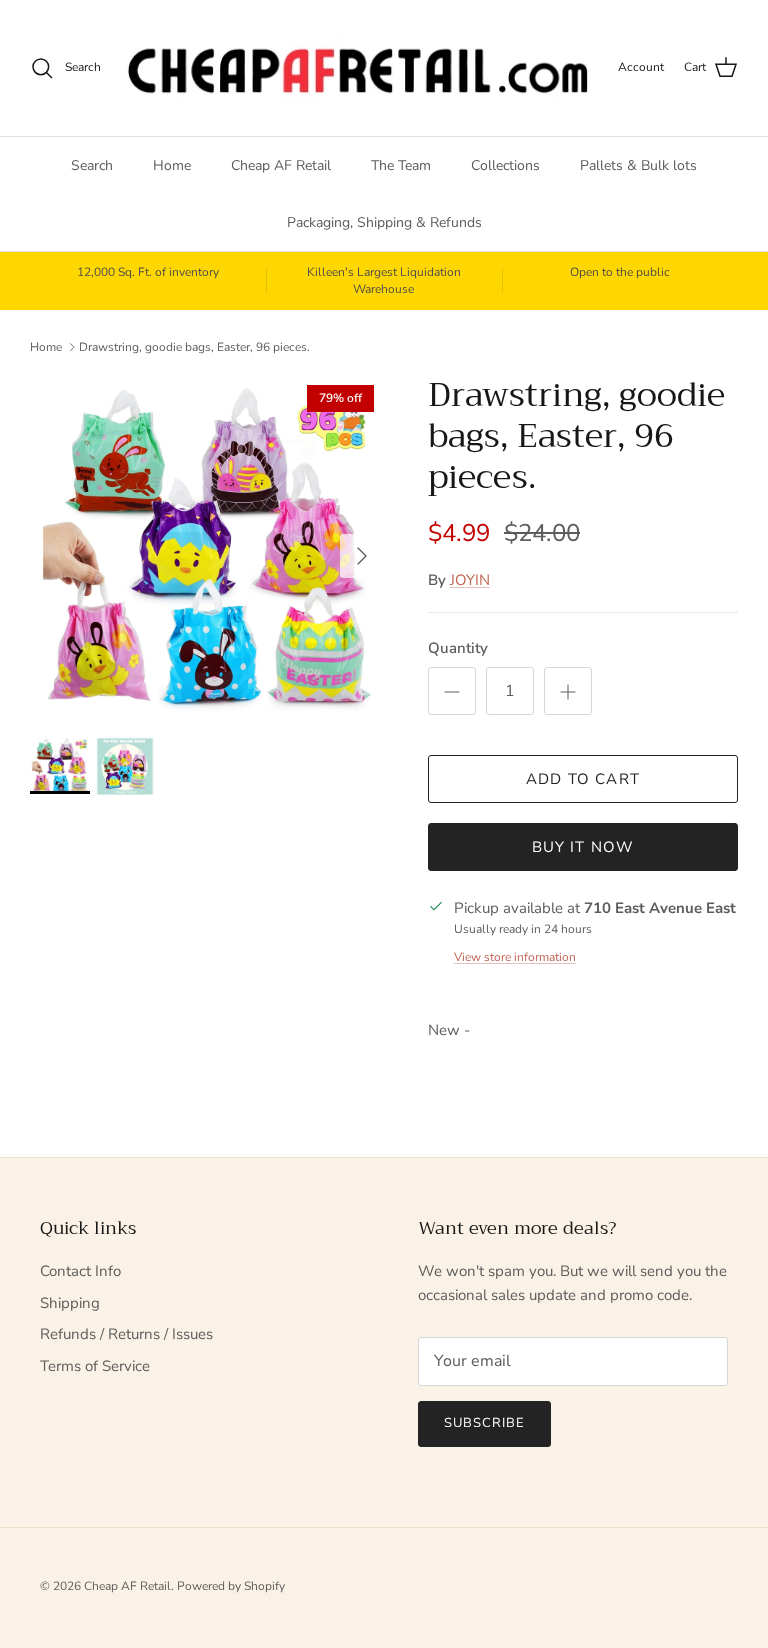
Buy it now (583, 847)
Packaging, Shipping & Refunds (384, 222)
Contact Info (80, 1271)
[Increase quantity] (568, 691)
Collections (505, 165)
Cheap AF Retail (281, 165)
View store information (515, 957)
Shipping (70, 1303)
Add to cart (583, 779)
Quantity (458, 648)
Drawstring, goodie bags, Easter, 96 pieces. (194, 347)
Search (92, 165)
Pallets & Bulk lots (638, 165)
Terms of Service (95, 1366)
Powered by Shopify (231, 1586)
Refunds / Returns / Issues (126, 1334)
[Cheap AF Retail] (359, 68)
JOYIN (470, 580)
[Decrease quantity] (452, 691)
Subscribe (484, 1423)
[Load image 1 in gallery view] (207, 545)
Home (172, 165)
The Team (401, 165)
